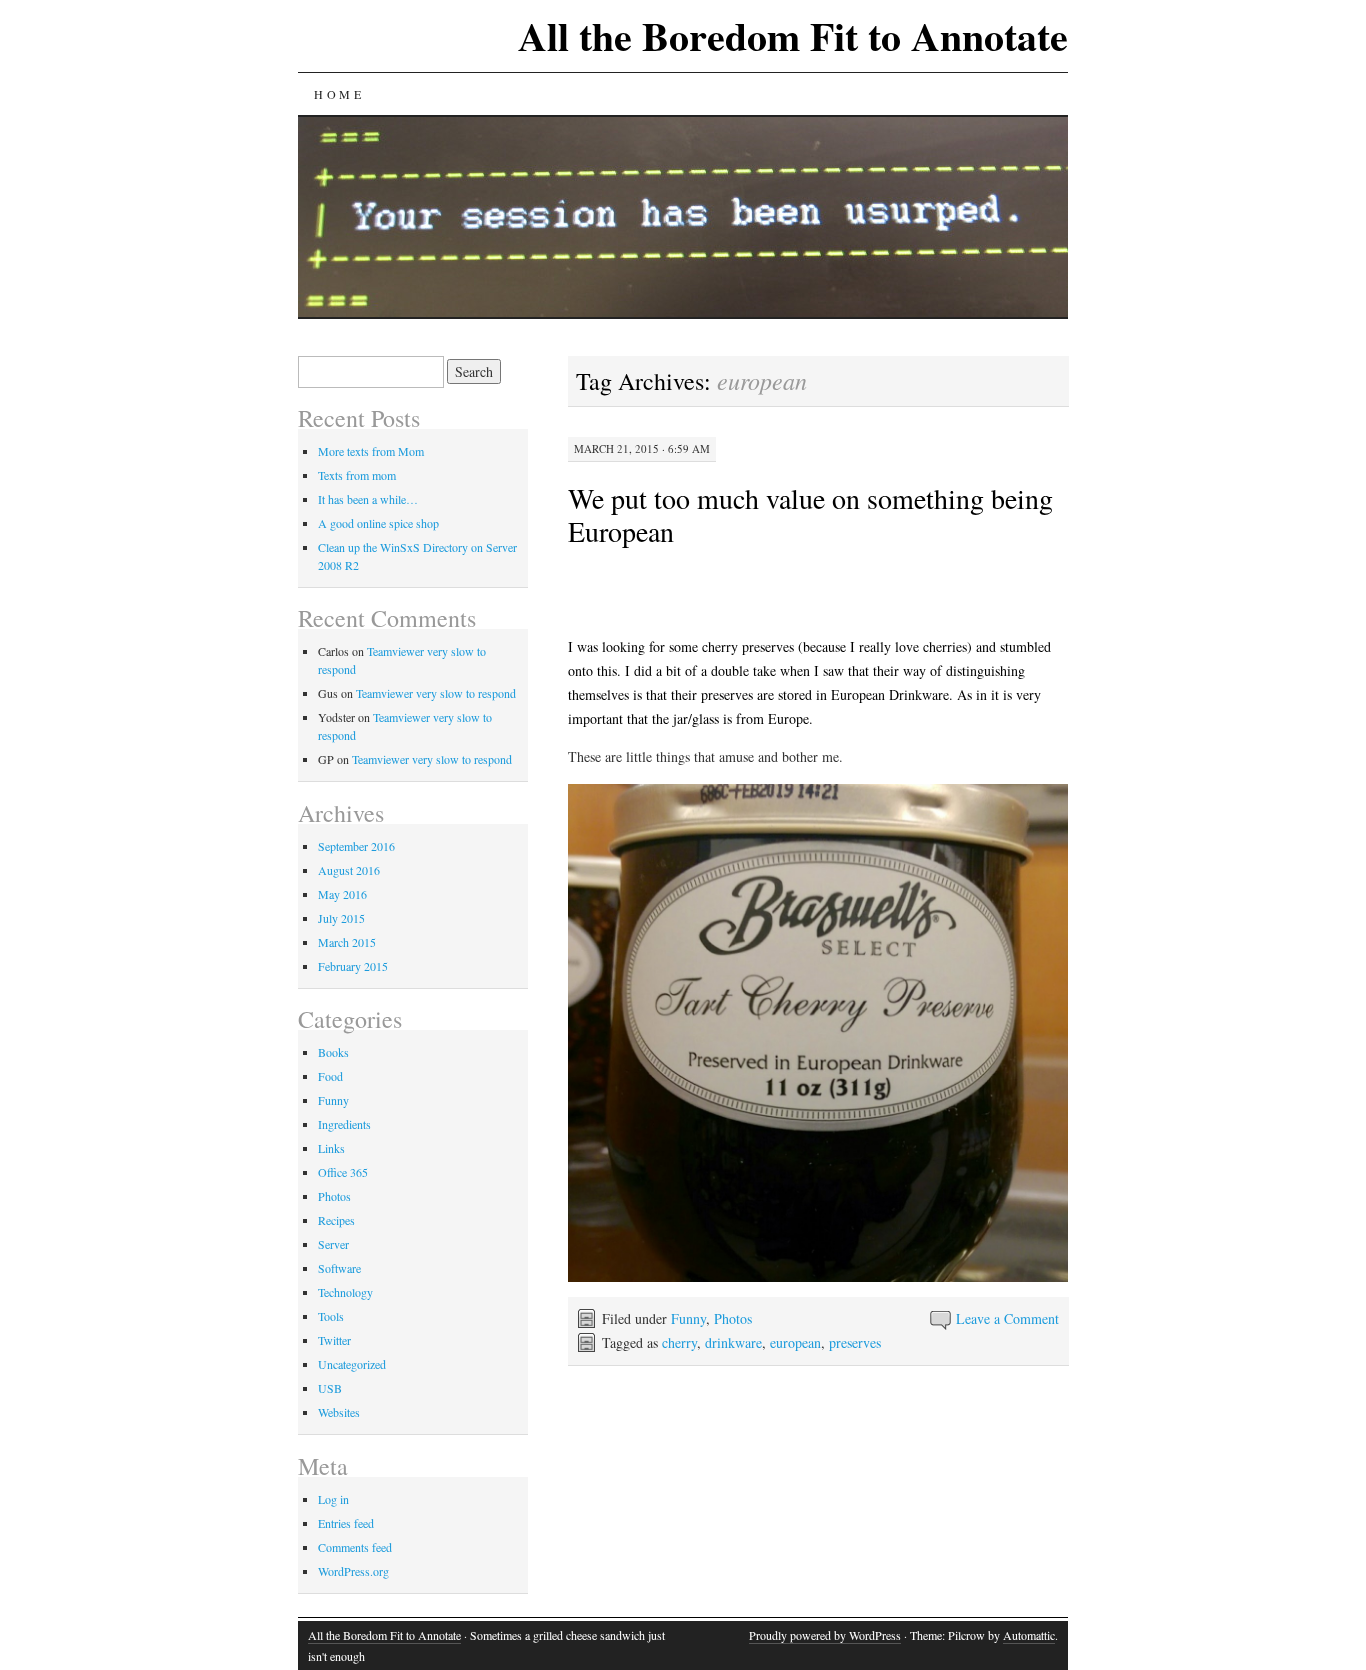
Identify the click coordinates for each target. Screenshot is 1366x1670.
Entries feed (346, 1523)
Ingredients (344, 1124)
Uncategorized (352, 1364)
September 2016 (356, 846)
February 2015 (353, 966)
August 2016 (349, 870)
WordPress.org (353, 1571)
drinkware (733, 1342)
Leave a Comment (1007, 1318)
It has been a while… (368, 499)
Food (330, 1076)
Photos (733, 1318)
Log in (333, 1499)
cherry (679, 1342)
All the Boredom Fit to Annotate (793, 35)
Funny (688, 1318)
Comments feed (355, 1547)
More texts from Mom (371, 451)
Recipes (336, 1220)
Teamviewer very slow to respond (436, 693)
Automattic (1029, 1635)
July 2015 (341, 918)
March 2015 (347, 942)
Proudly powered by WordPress (825, 1635)
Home (339, 94)
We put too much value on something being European (810, 514)
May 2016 (342, 894)
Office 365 (343, 1172)
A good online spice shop (378, 523)
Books (333, 1052)
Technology (345, 1292)
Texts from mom (357, 475)
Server (333, 1244)
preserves (855, 1342)
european (795, 1342)
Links (331, 1148)
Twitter (334, 1340)
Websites (339, 1412)
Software (339, 1268)
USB (330, 1388)
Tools (331, 1316)
